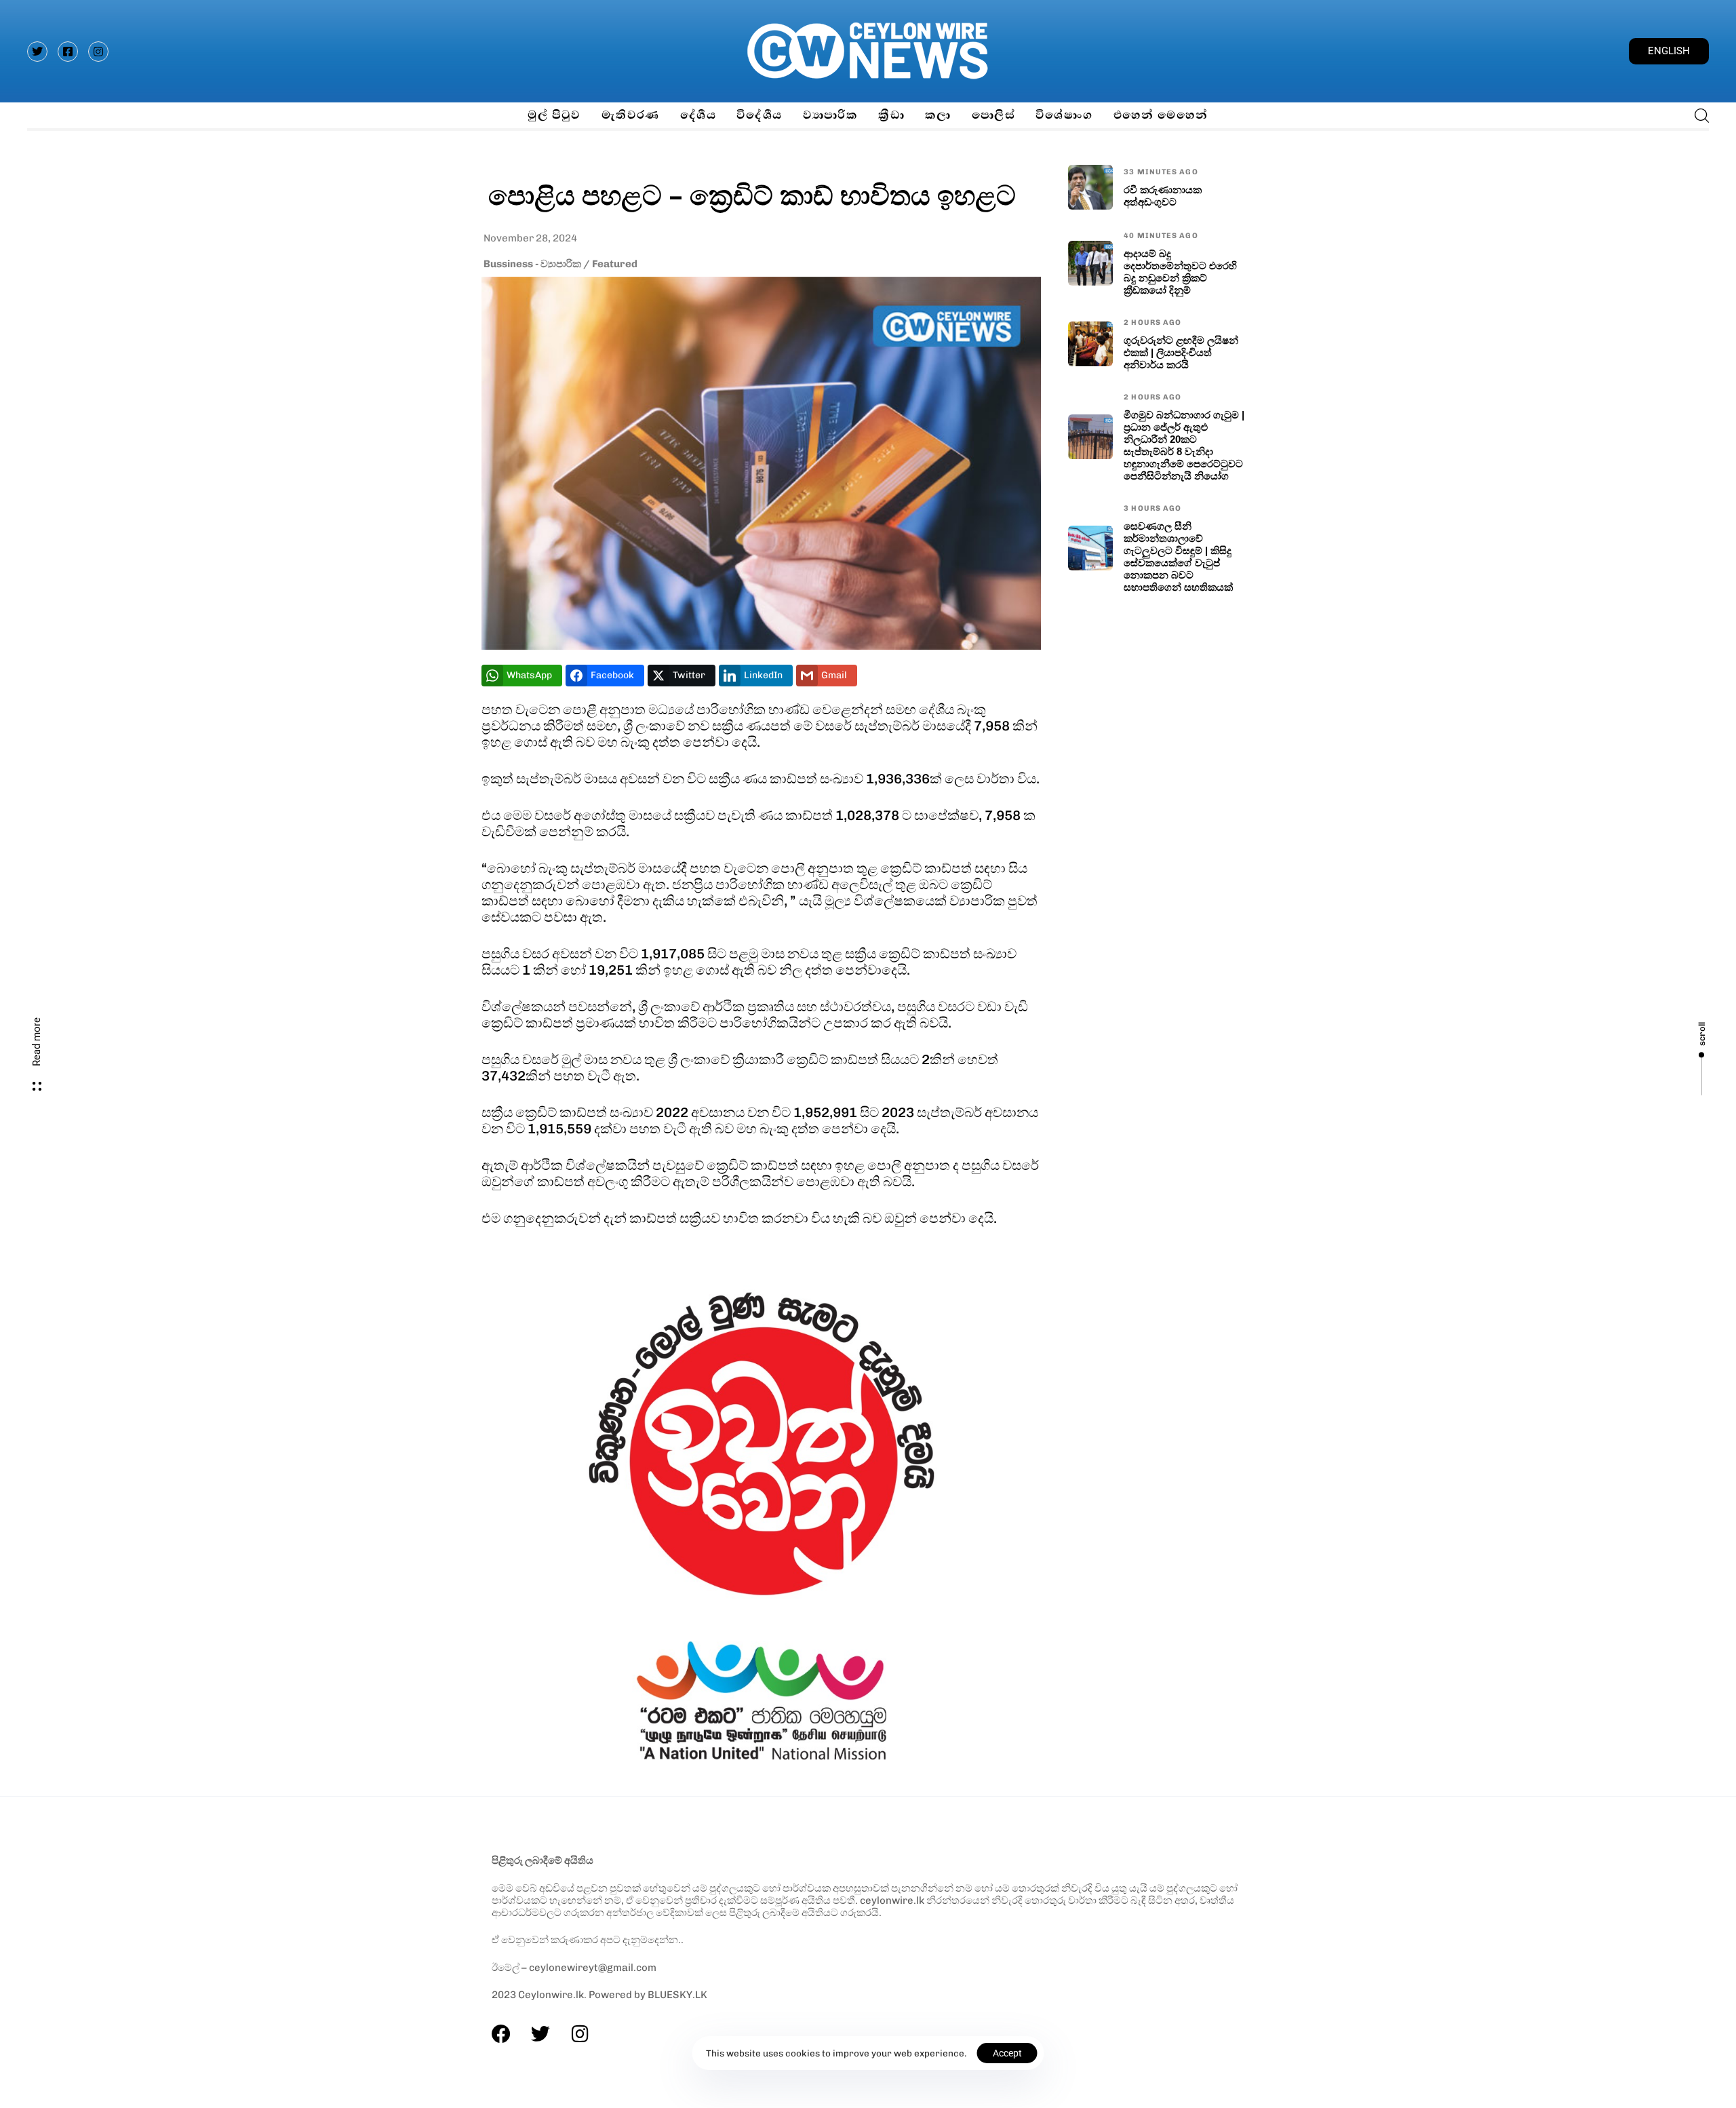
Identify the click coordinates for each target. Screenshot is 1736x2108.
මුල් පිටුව (554, 115)
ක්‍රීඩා (891, 115)
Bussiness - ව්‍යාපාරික (532, 264)
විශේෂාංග (1064, 115)
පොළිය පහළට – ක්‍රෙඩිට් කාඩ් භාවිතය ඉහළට (752, 194)
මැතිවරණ (631, 115)
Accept (1007, 2053)
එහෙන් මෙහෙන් (1161, 115)
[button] (1698, 115)
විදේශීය (759, 115)
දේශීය (698, 115)
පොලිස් (993, 115)
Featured (615, 264)
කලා (938, 115)
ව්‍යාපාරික (831, 115)
